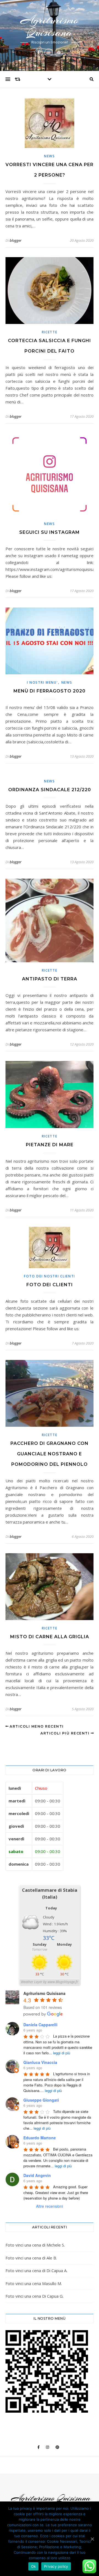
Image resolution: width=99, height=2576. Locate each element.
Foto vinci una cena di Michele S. (35, 2245)
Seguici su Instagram (50, 532)
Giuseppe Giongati (41, 2100)
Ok (34, 2566)
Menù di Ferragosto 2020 (50, 691)
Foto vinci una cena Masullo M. (34, 2283)
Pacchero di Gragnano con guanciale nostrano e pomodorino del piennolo (50, 1454)
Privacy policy (56, 2566)
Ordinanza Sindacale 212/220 (50, 790)
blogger (16, 240)
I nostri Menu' (42, 682)
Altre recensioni (50, 2206)
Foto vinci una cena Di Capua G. (35, 2296)
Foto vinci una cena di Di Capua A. (36, 2270)
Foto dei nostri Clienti (50, 1276)
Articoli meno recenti (36, 1726)
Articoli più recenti (66, 1733)
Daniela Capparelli (40, 2025)
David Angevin (37, 2175)
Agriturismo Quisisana (50, 26)
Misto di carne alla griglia (50, 1637)
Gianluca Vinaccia (40, 2062)
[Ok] (92, 2539)
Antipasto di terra (50, 979)
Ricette (50, 332)
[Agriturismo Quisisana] (50, 2501)
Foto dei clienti (50, 1285)
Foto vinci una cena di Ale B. (31, 2258)
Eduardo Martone (40, 2138)
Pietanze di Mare (50, 1145)
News (50, 156)
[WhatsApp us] (89, 2566)
